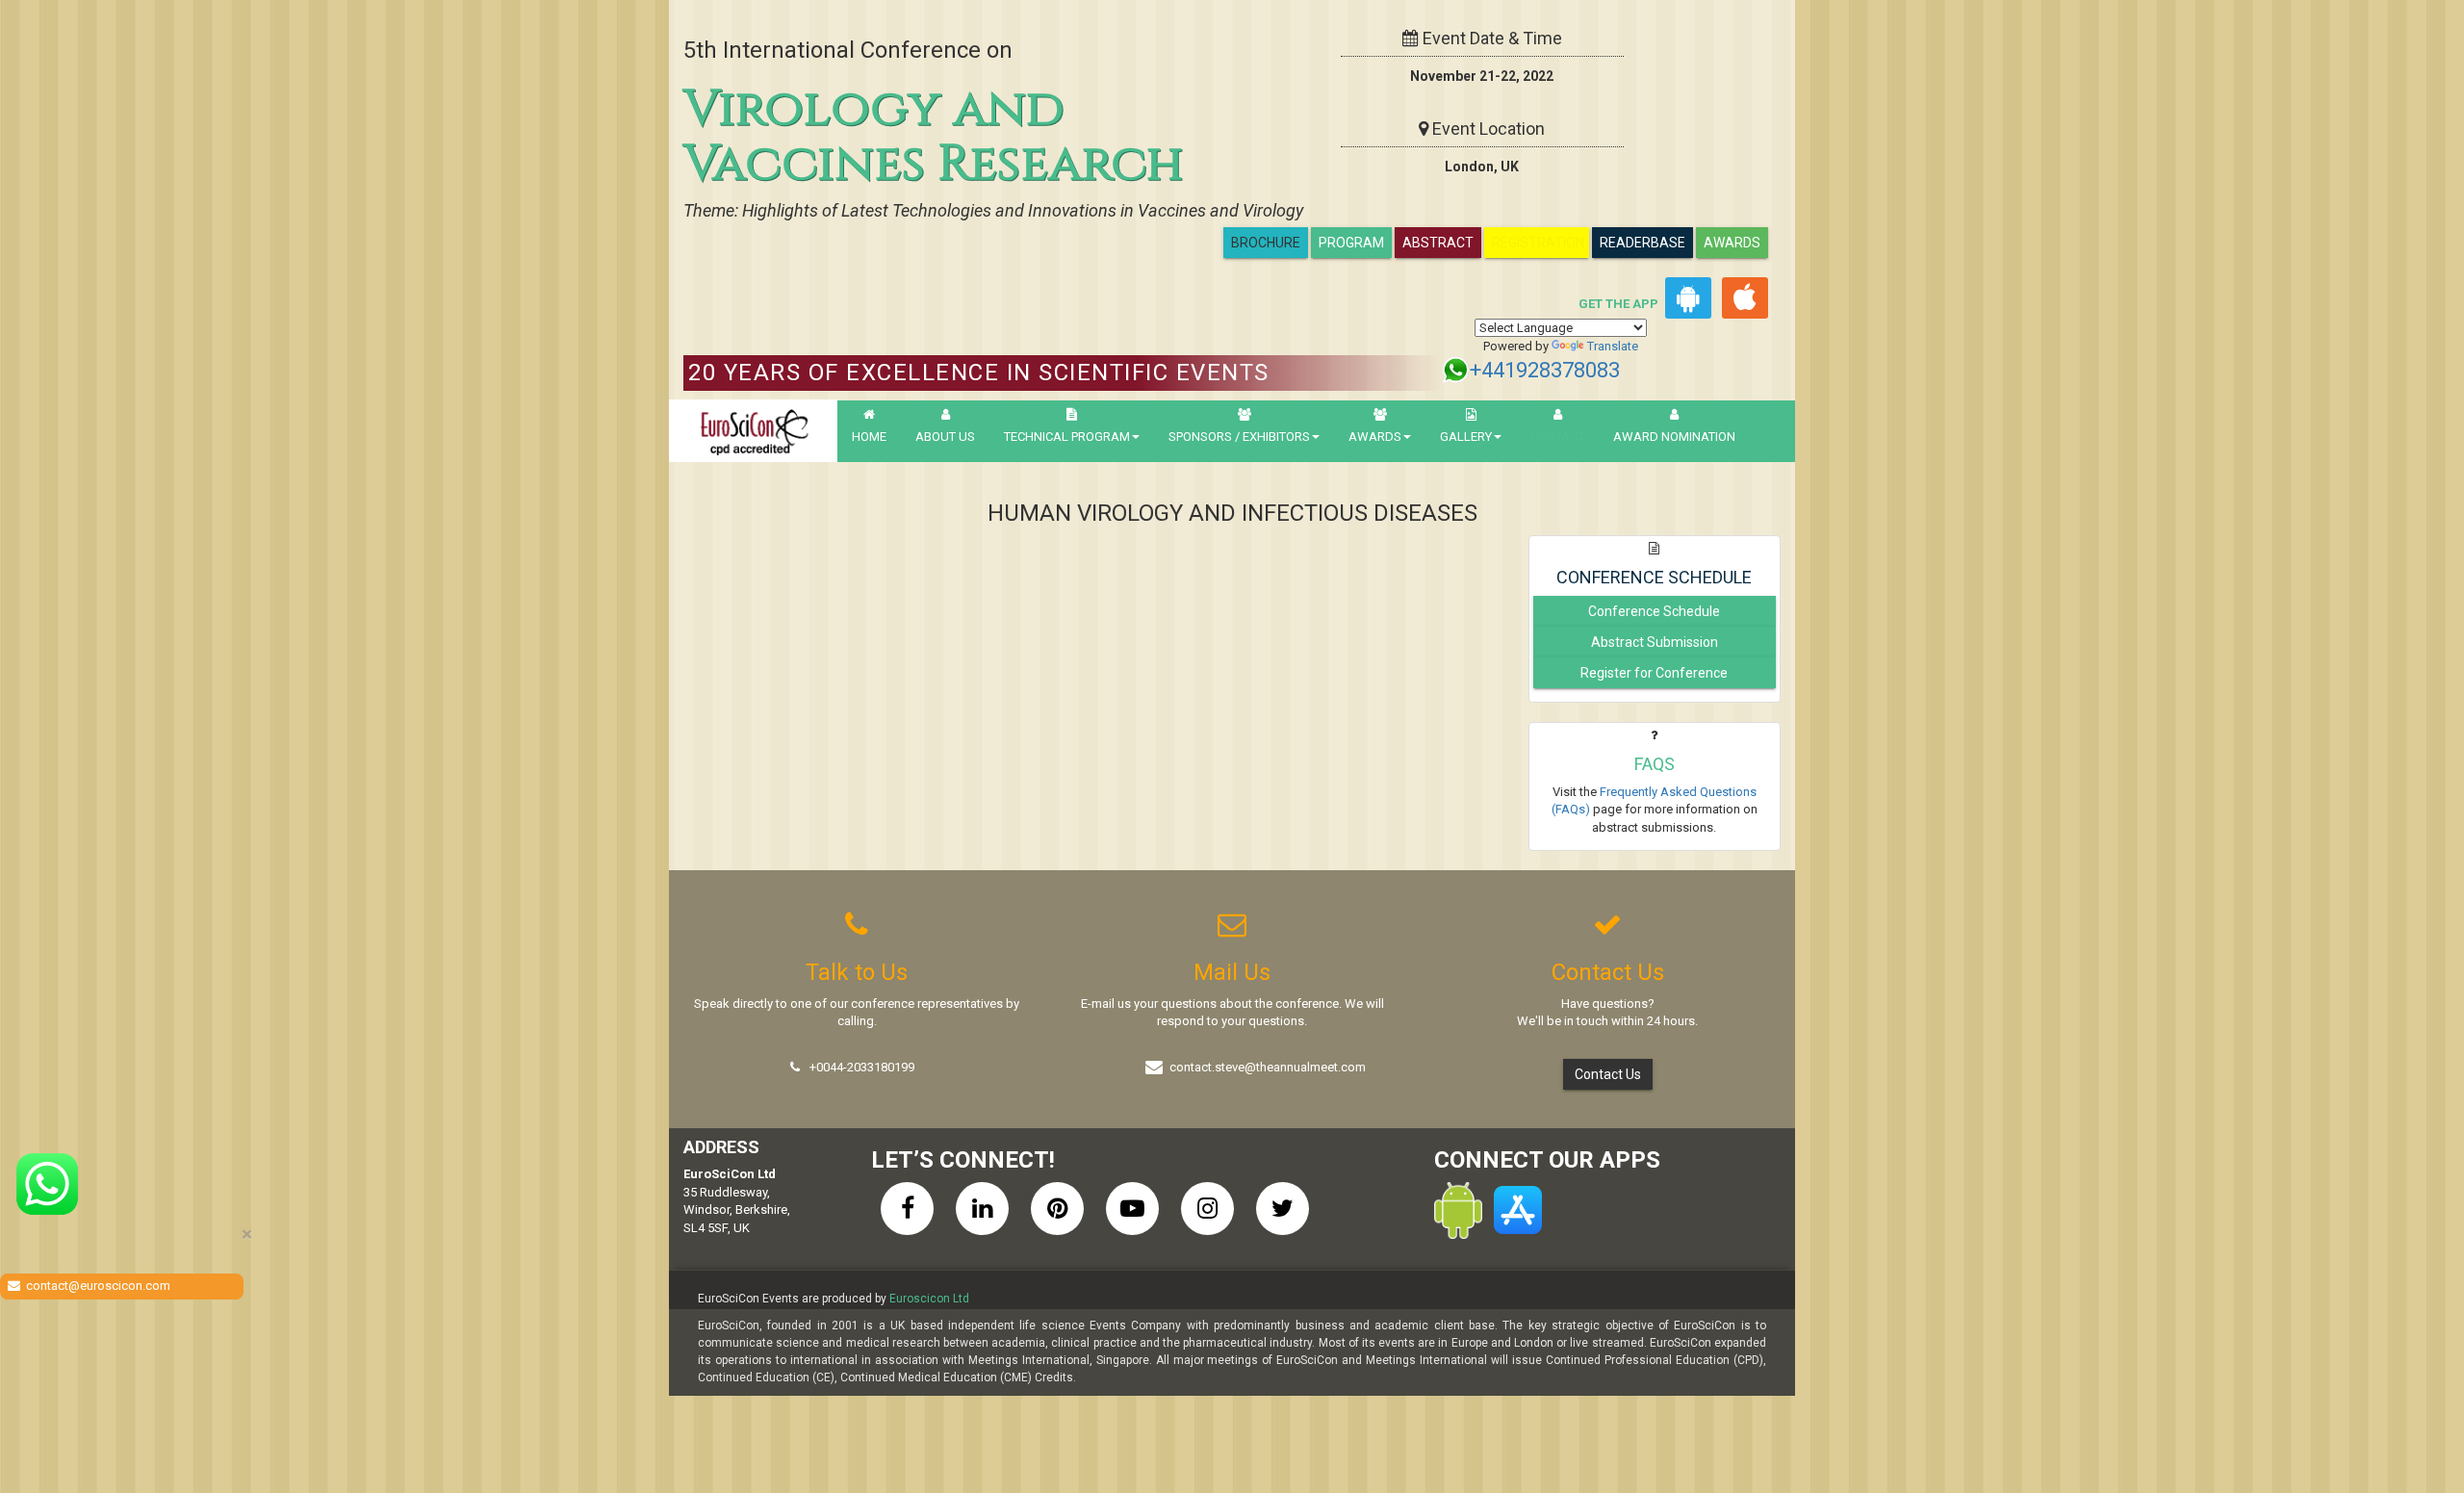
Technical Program (1067, 437)
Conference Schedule (1654, 611)
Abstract (1438, 243)
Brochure (1266, 243)
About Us (945, 437)
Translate (1613, 346)
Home (869, 437)
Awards (1732, 243)
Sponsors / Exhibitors (1239, 437)
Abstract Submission (1655, 642)
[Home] (753, 431)
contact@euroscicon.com (98, 1286)
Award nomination (1674, 437)
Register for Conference (1654, 673)
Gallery (1466, 437)
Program (1351, 243)
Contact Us (1608, 1074)
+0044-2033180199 (862, 1067)
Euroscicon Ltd (929, 1299)
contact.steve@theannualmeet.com (1268, 1067)
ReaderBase (1643, 243)
